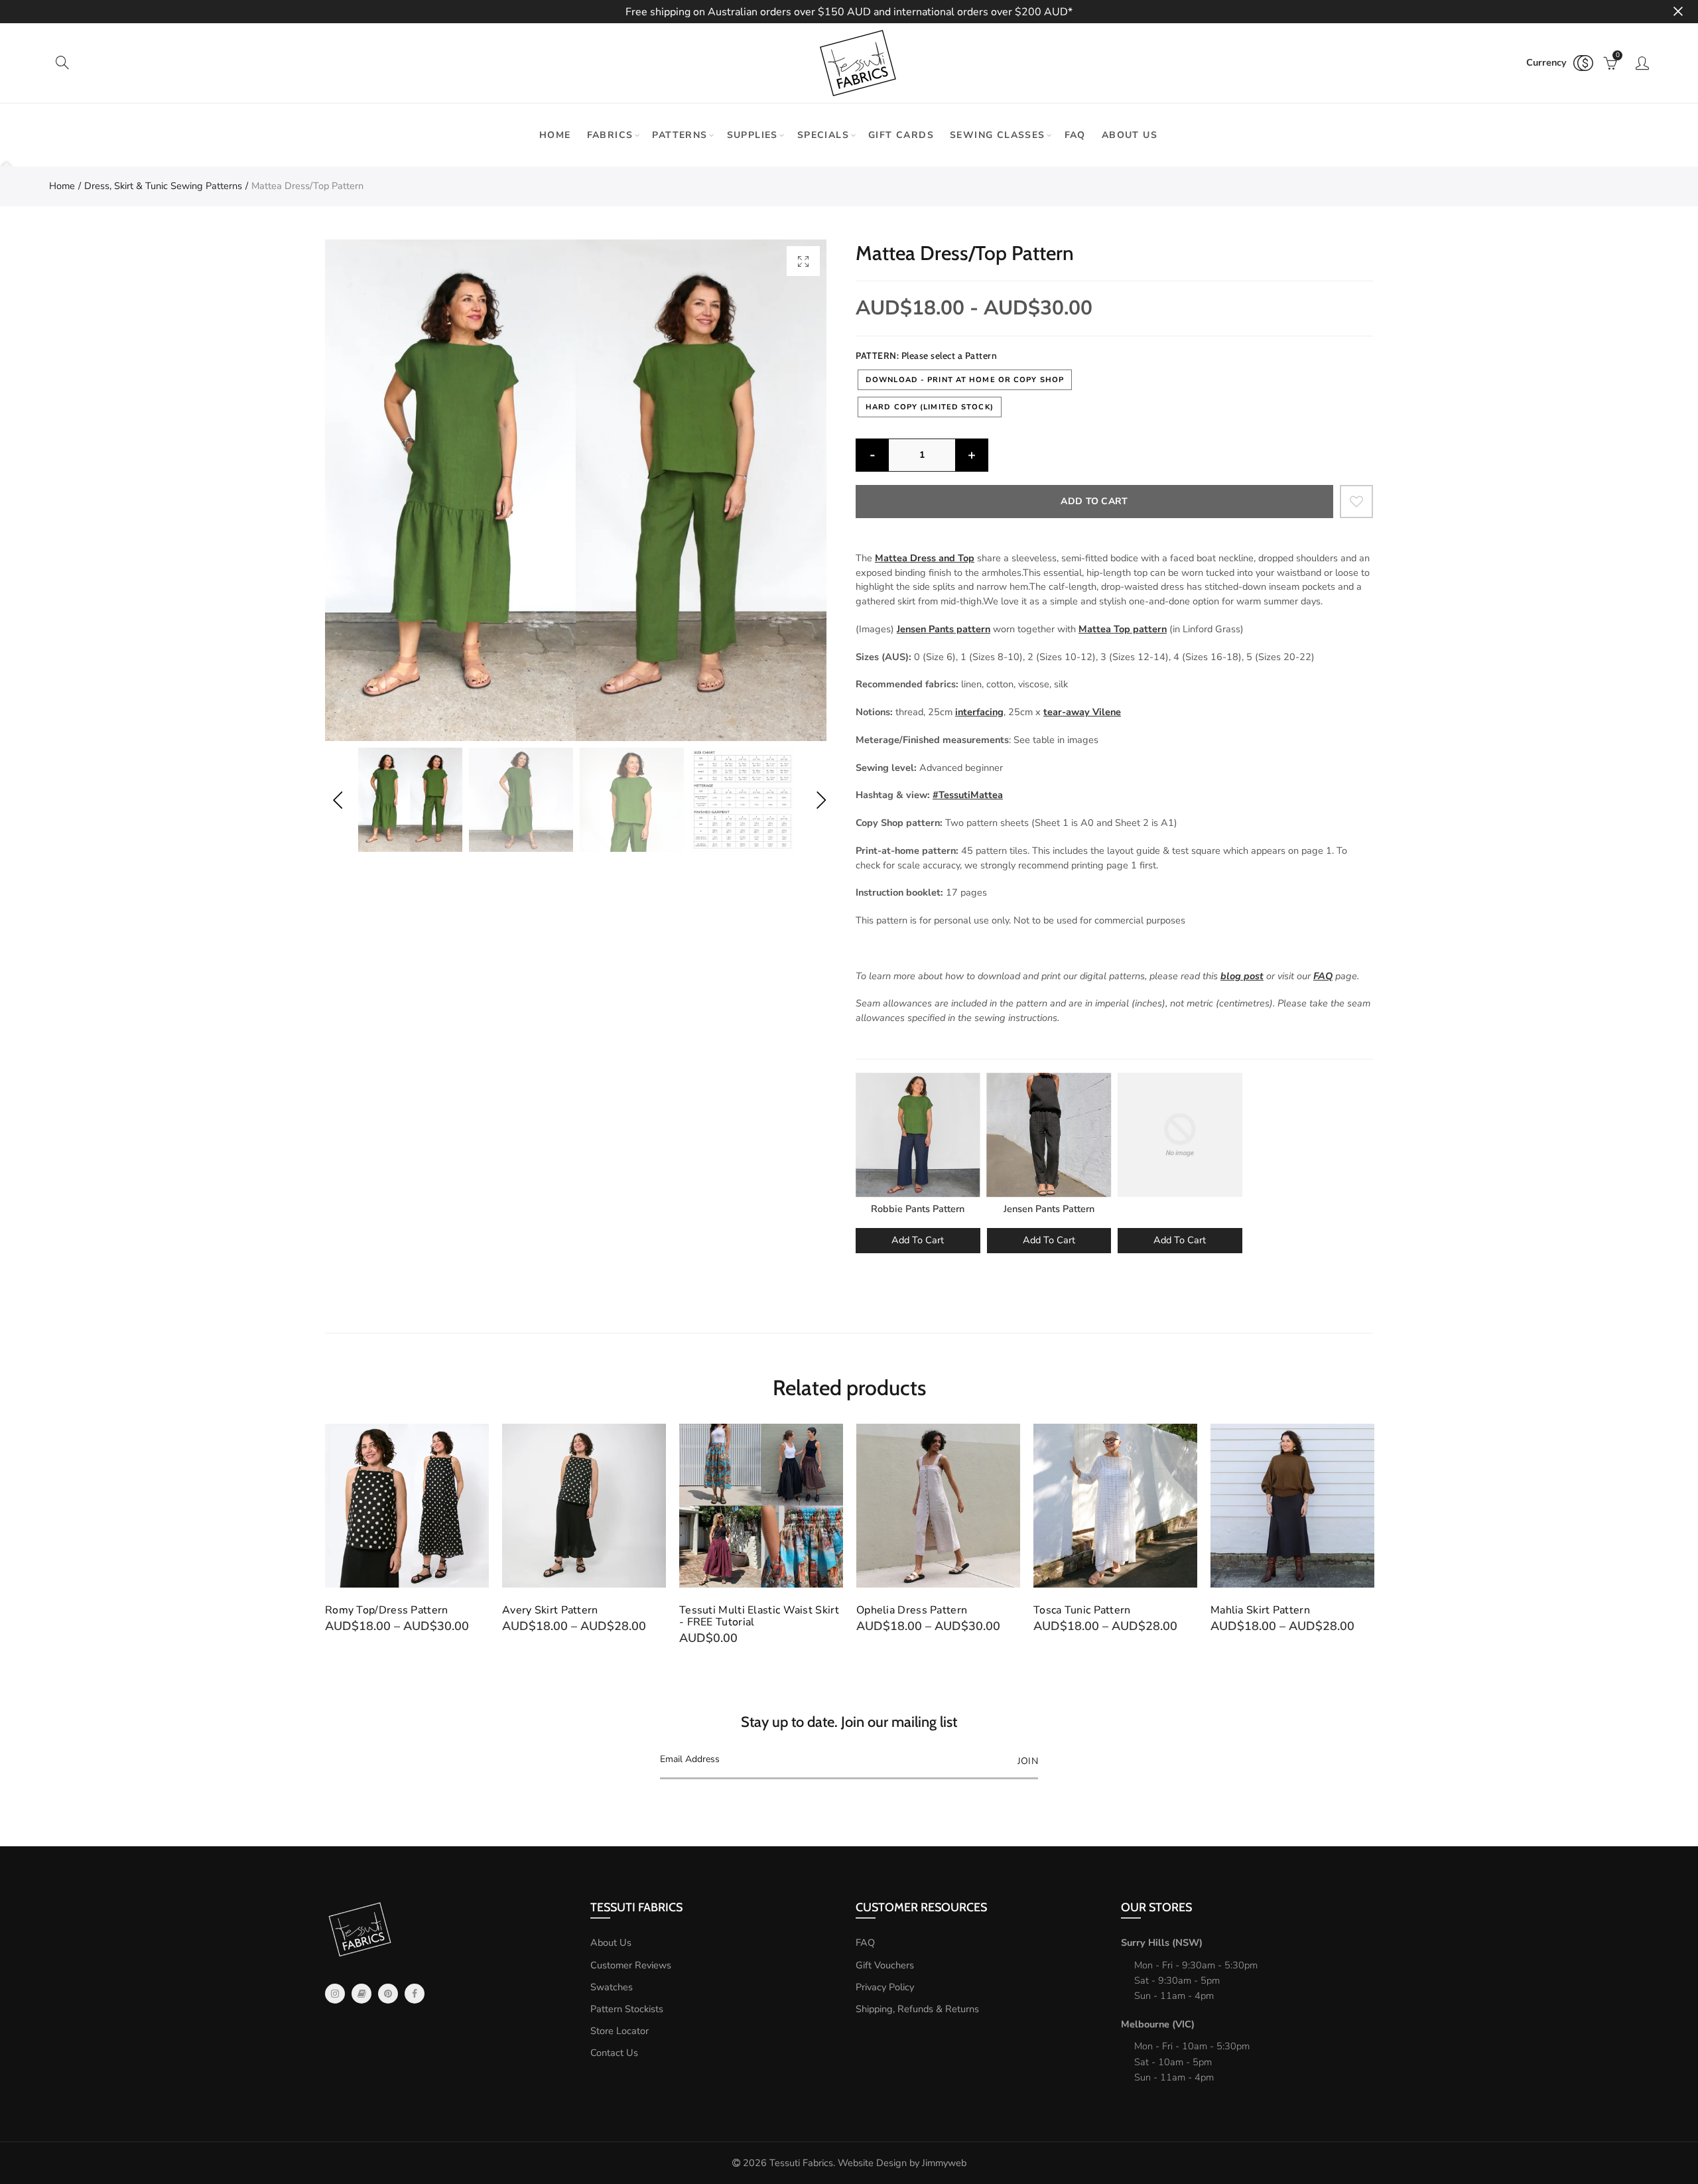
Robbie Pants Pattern (918, 1209)
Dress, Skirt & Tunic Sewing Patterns (163, 186)
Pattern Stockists (627, 2009)
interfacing (979, 712)
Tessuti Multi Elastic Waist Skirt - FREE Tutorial (759, 1616)
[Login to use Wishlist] (1356, 502)
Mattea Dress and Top (925, 558)
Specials (823, 135)
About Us (611, 1943)
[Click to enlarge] (803, 261)
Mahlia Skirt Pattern (1260, 1610)
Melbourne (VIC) (1158, 2024)
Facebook (415, 1994)
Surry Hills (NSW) (1162, 1943)
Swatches (612, 1987)
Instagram (335, 1994)
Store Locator (620, 2031)
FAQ (1075, 135)
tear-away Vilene (1082, 712)
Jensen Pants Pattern (1049, 1209)
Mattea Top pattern (1123, 629)
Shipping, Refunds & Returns (917, 2009)
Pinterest (388, 1994)
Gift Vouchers (885, 1965)
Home (555, 135)
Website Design (872, 2163)
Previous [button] (337, 800)
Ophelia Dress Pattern (912, 1610)
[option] (576, 490)
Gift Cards (901, 135)
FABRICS (610, 135)
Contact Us (614, 2053)
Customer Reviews (631, 1965)
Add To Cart (918, 1240)
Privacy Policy (885, 1987)
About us (1130, 135)
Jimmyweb (944, 2163)
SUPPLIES (752, 135)
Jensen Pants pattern (944, 629)
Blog (361, 1994)
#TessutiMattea (968, 795)
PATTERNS (680, 135)
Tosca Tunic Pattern (1082, 1610)
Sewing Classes (998, 135)
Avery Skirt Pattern (550, 1610)
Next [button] (821, 800)
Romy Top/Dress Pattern (387, 1610)
